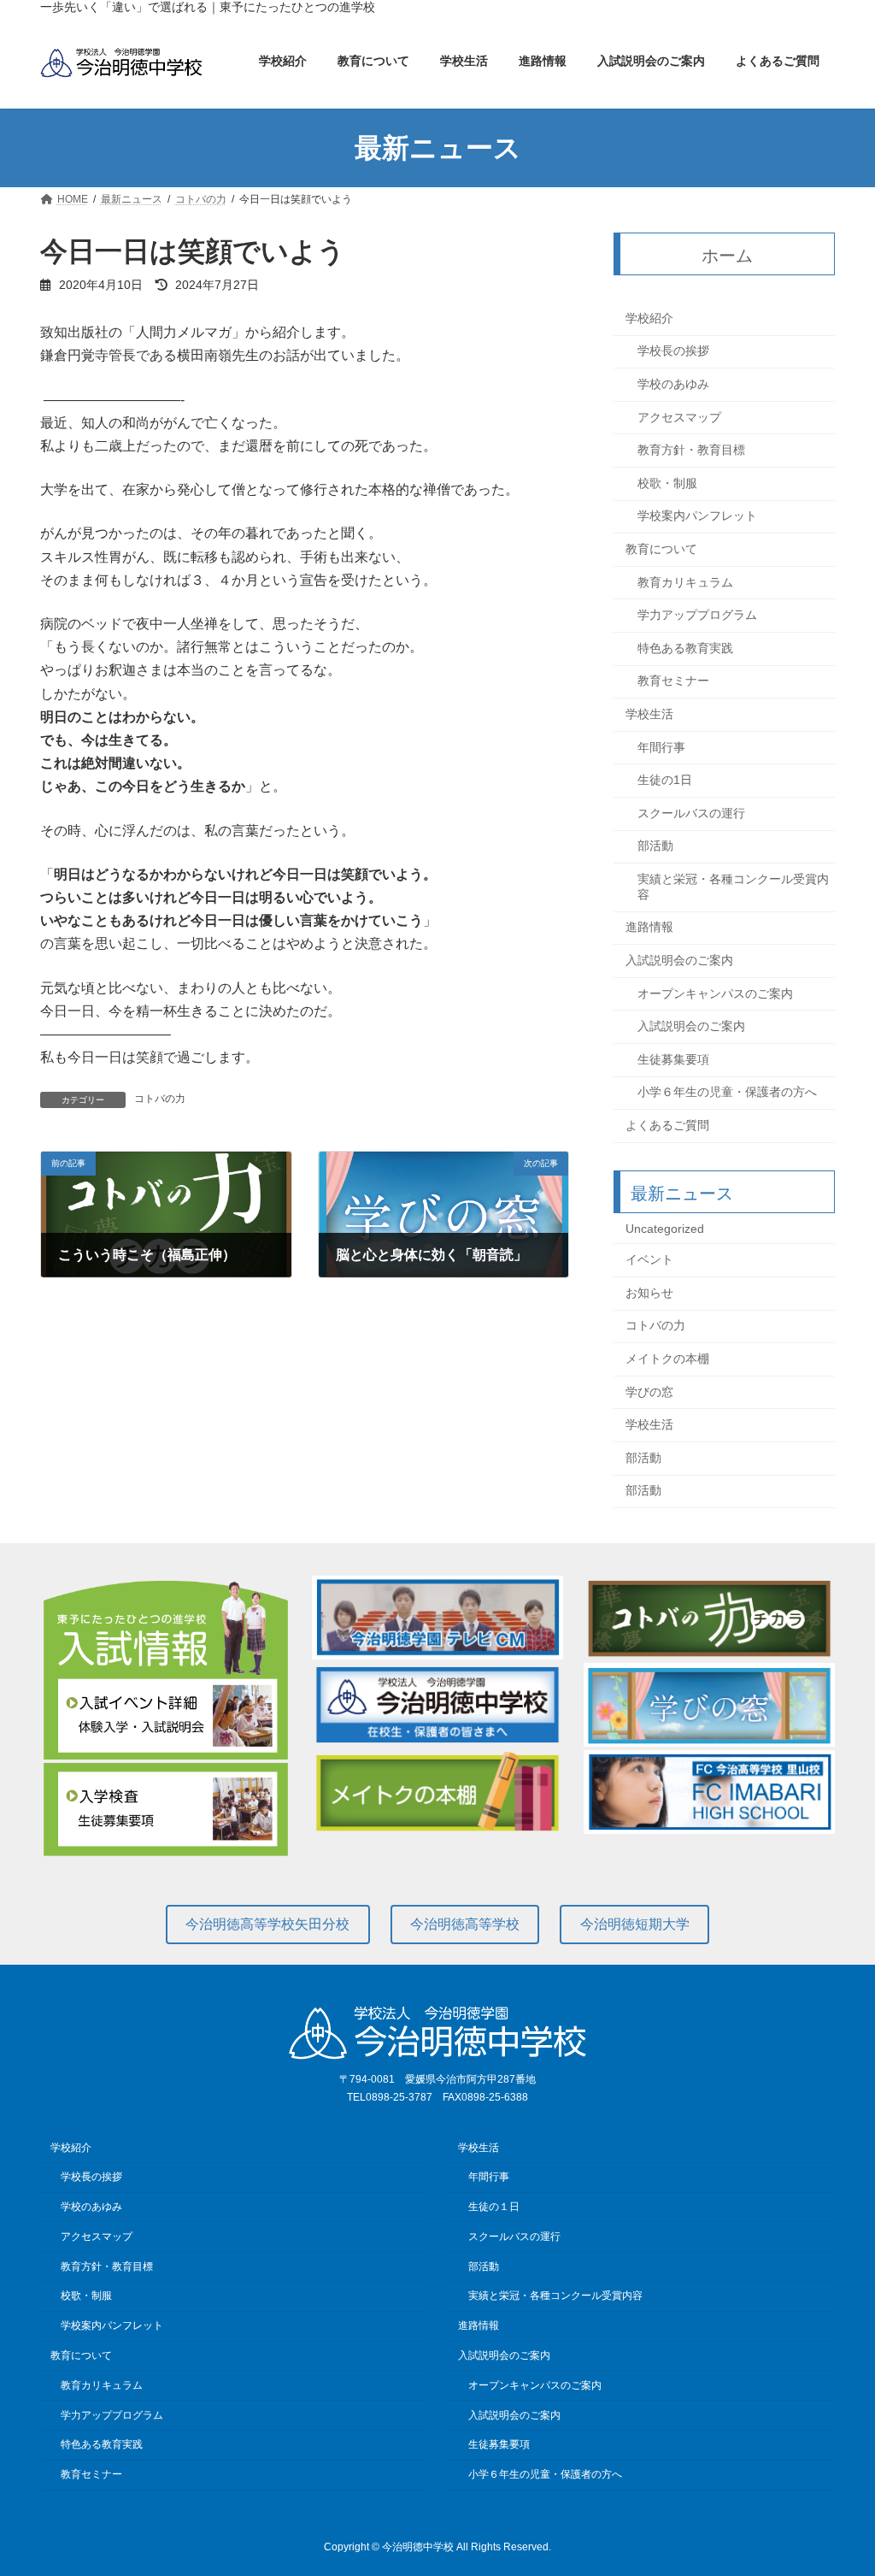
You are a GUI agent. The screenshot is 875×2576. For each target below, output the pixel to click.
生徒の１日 (494, 2207)
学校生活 (649, 714)
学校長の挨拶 (673, 351)
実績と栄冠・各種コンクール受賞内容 (733, 887)
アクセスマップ (679, 417)
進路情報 (649, 928)
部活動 (655, 846)
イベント (649, 1260)
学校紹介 (649, 318)
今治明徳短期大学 (635, 1924)
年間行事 (661, 747)
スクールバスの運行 (691, 813)
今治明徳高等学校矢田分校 (267, 1924)
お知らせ (649, 1293)
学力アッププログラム (697, 615)
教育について (661, 549)
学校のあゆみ (673, 384)
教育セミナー (673, 681)
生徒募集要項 (673, 1059)
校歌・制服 (667, 483)
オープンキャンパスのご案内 (715, 993)
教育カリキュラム (685, 582)
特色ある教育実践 (685, 648)
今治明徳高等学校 (465, 1924)
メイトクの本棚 (667, 1359)
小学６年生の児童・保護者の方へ (727, 1093)
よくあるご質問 (667, 1125)
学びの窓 (649, 1392)
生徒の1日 (665, 780)
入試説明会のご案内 (679, 960)
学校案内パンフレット (697, 516)
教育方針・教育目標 (691, 450)
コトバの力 (160, 1099)
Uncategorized (665, 1229)
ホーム (727, 256)
